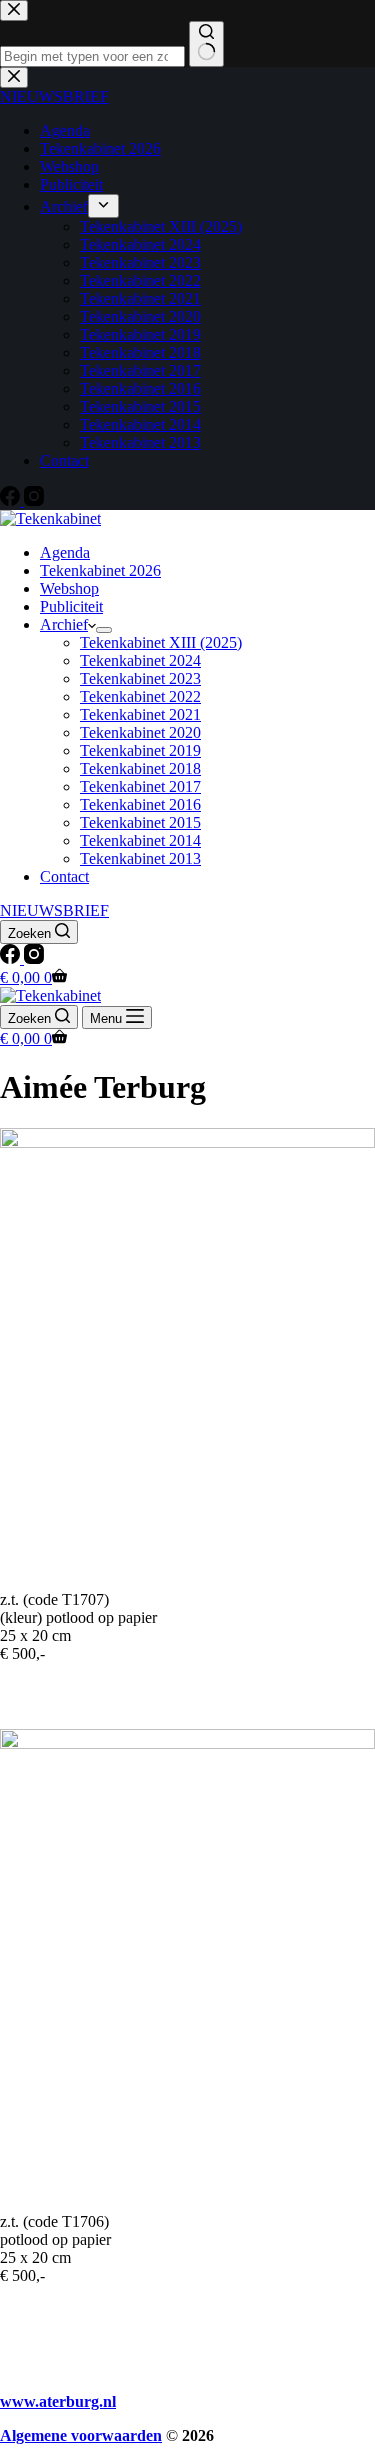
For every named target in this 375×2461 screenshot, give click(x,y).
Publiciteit (71, 606)
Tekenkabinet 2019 (140, 750)
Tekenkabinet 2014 (140, 840)
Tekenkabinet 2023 (140, 678)
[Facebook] (12, 958)
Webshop (69, 588)
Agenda (65, 552)
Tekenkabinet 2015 (140, 822)
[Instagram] (34, 958)
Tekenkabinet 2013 (140, 858)
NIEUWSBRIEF (54, 910)
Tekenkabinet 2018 (140, 768)
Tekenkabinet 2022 (140, 696)
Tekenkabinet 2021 (140, 714)
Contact (64, 876)
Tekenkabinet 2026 (100, 570)
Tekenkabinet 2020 (140, 732)
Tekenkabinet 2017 (140, 786)
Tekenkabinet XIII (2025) (161, 642)
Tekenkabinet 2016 (140, 804)
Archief (64, 624)
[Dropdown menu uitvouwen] (104, 630)
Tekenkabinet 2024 (140, 660)
